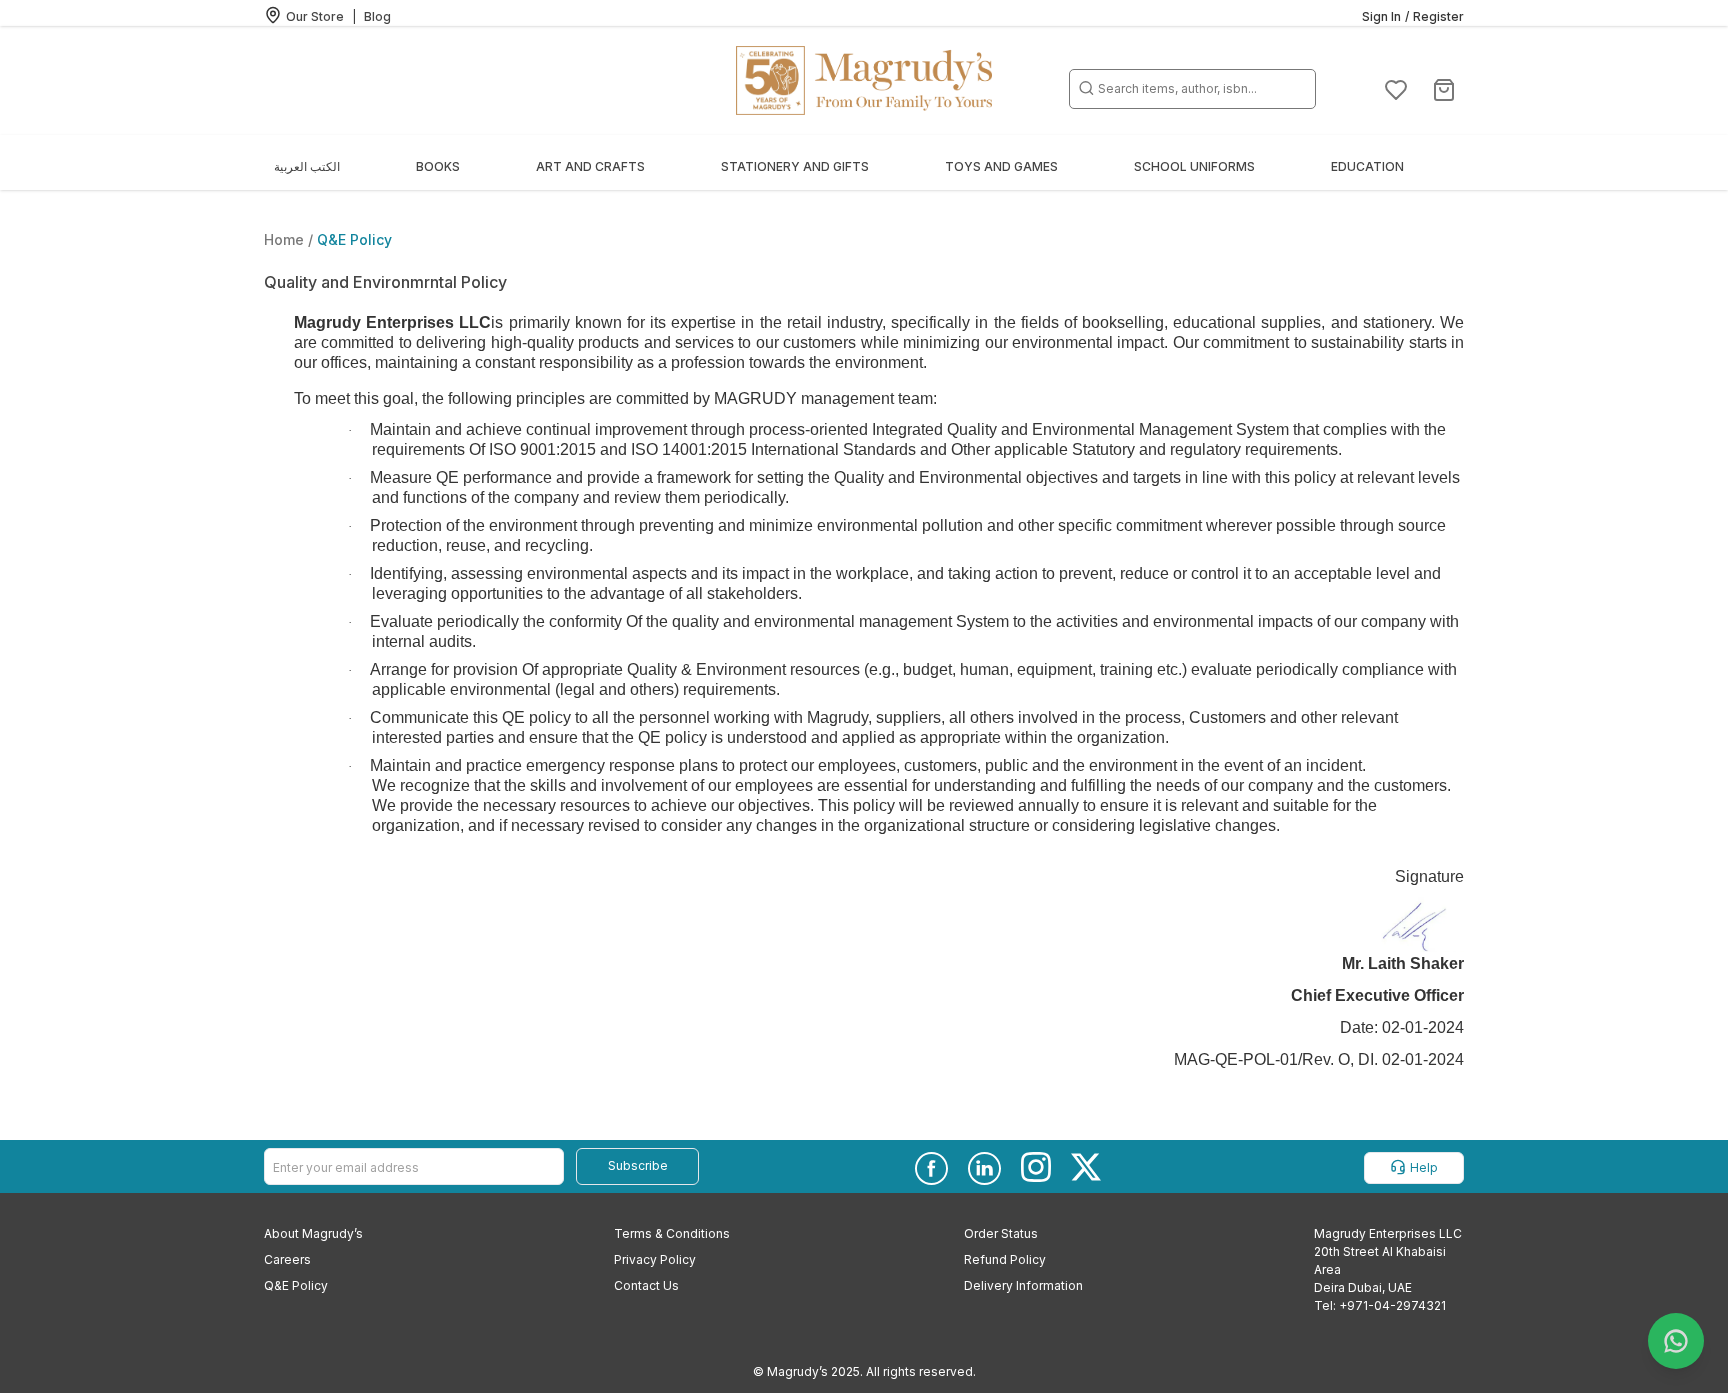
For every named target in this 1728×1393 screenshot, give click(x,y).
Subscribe (638, 1165)
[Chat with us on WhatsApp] (1676, 1341)
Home (286, 239)
